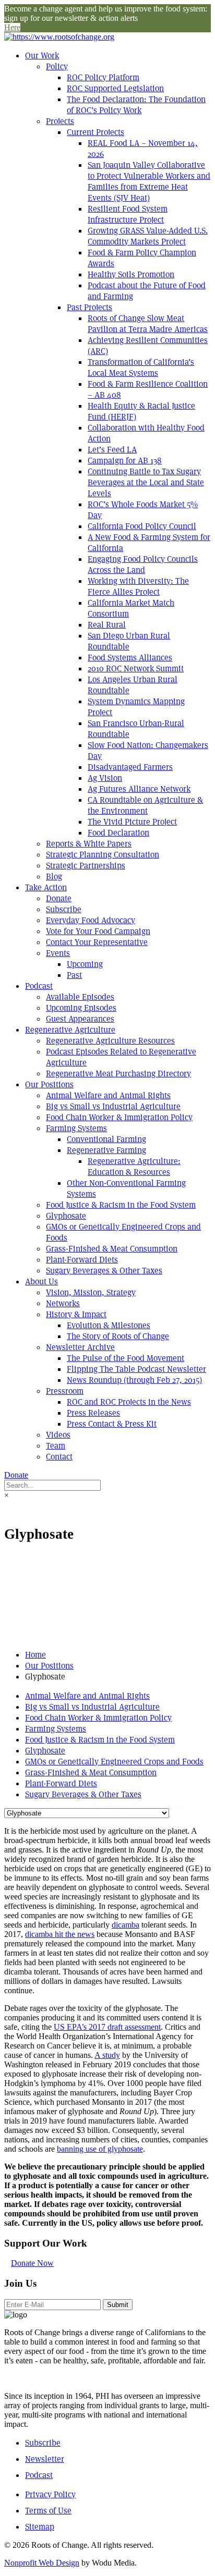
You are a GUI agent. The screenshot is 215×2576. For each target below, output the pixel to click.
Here (12, 27)
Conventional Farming (106, 1139)
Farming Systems (76, 1128)
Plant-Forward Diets (82, 1260)
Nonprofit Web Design (42, 2563)
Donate (59, 898)
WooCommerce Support (152, 1806)
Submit (118, 2305)
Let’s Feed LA (112, 450)
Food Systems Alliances (130, 658)
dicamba (126, 1925)
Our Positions (49, 1084)
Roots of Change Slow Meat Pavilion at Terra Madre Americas (148, 324)
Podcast (39, 986)
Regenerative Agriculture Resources (110, 1041)
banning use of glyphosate (100, 2149)
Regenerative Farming (106, 1150)
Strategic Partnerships (86, 866)
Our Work (42, 56)
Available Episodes (80, 997)
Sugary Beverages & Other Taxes (104, 1271)
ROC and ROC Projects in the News (129, 1402)
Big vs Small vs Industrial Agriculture (113, 1106)
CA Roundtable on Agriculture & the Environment (145, 805)
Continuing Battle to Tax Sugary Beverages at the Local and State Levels (146, 482)
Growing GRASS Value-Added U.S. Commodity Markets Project (148, 236)
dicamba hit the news (60, 1934)
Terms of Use (48, 2511)
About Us (41, 1281)
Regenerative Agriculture (70, 1030)
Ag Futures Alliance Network (139, 789)
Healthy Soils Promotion (131, 274)
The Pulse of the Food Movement (126, 1358)
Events (58, 953)
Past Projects (89, 307)
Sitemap (40, 2527)
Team (56, 1446)
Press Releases (93, 1413)
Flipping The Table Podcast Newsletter (136, 1369)
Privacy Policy (50, 2494)
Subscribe (64, 909)
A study (107, 2055)
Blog (54, 876)
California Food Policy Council (142, 526)
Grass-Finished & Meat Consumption (112, 1249)
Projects (60, 121)
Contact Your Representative (97, 942)
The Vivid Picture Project (132, 822)
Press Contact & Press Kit (112, 1424)
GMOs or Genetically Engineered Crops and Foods (114, 1762)
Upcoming (85, 964)
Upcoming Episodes (81, 1008)
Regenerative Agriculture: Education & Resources (134, 1167)
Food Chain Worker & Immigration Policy (119, 1117)
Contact (59, 1457)
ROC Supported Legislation (115, 88)
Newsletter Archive (80, 1347)
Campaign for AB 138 (125, 461)
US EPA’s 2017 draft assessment (107, 2027)
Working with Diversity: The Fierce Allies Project (138, 586)
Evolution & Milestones (109, 1325)
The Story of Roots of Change (118, 1336)
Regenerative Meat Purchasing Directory (118, 1074)
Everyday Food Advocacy (91, 920)
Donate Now (32, 2263)
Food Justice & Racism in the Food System (121, 1205)
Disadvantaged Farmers (130, 767)
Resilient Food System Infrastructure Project (128, 214)
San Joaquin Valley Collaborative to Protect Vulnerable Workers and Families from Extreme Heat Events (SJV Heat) (149, 181)
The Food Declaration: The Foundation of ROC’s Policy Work (136, 105)
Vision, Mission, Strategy (91, 1292)
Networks (63, 1303)
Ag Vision (105, 778)
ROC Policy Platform (103, 77)
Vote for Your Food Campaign (98, 931)
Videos (58, 1435)
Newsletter (45, 2459)
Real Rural (107, 625)
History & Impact (76, 1314)
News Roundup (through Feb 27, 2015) (134, 1380)
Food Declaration (118, 833)
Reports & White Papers (89, 844)
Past (74, 975)
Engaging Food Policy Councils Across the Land (143, 565)
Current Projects (95, 132)
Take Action (46, 887)
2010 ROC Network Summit (136, 668)
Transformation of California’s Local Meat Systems (141, 367)
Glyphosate (66, 1216)
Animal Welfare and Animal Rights (108, 1095)
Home (35, 1655)
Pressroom (65, 1391)
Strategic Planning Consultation (103, 855)
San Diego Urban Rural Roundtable (129, 641)
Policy (57, 66)
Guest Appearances (80, 1019)
